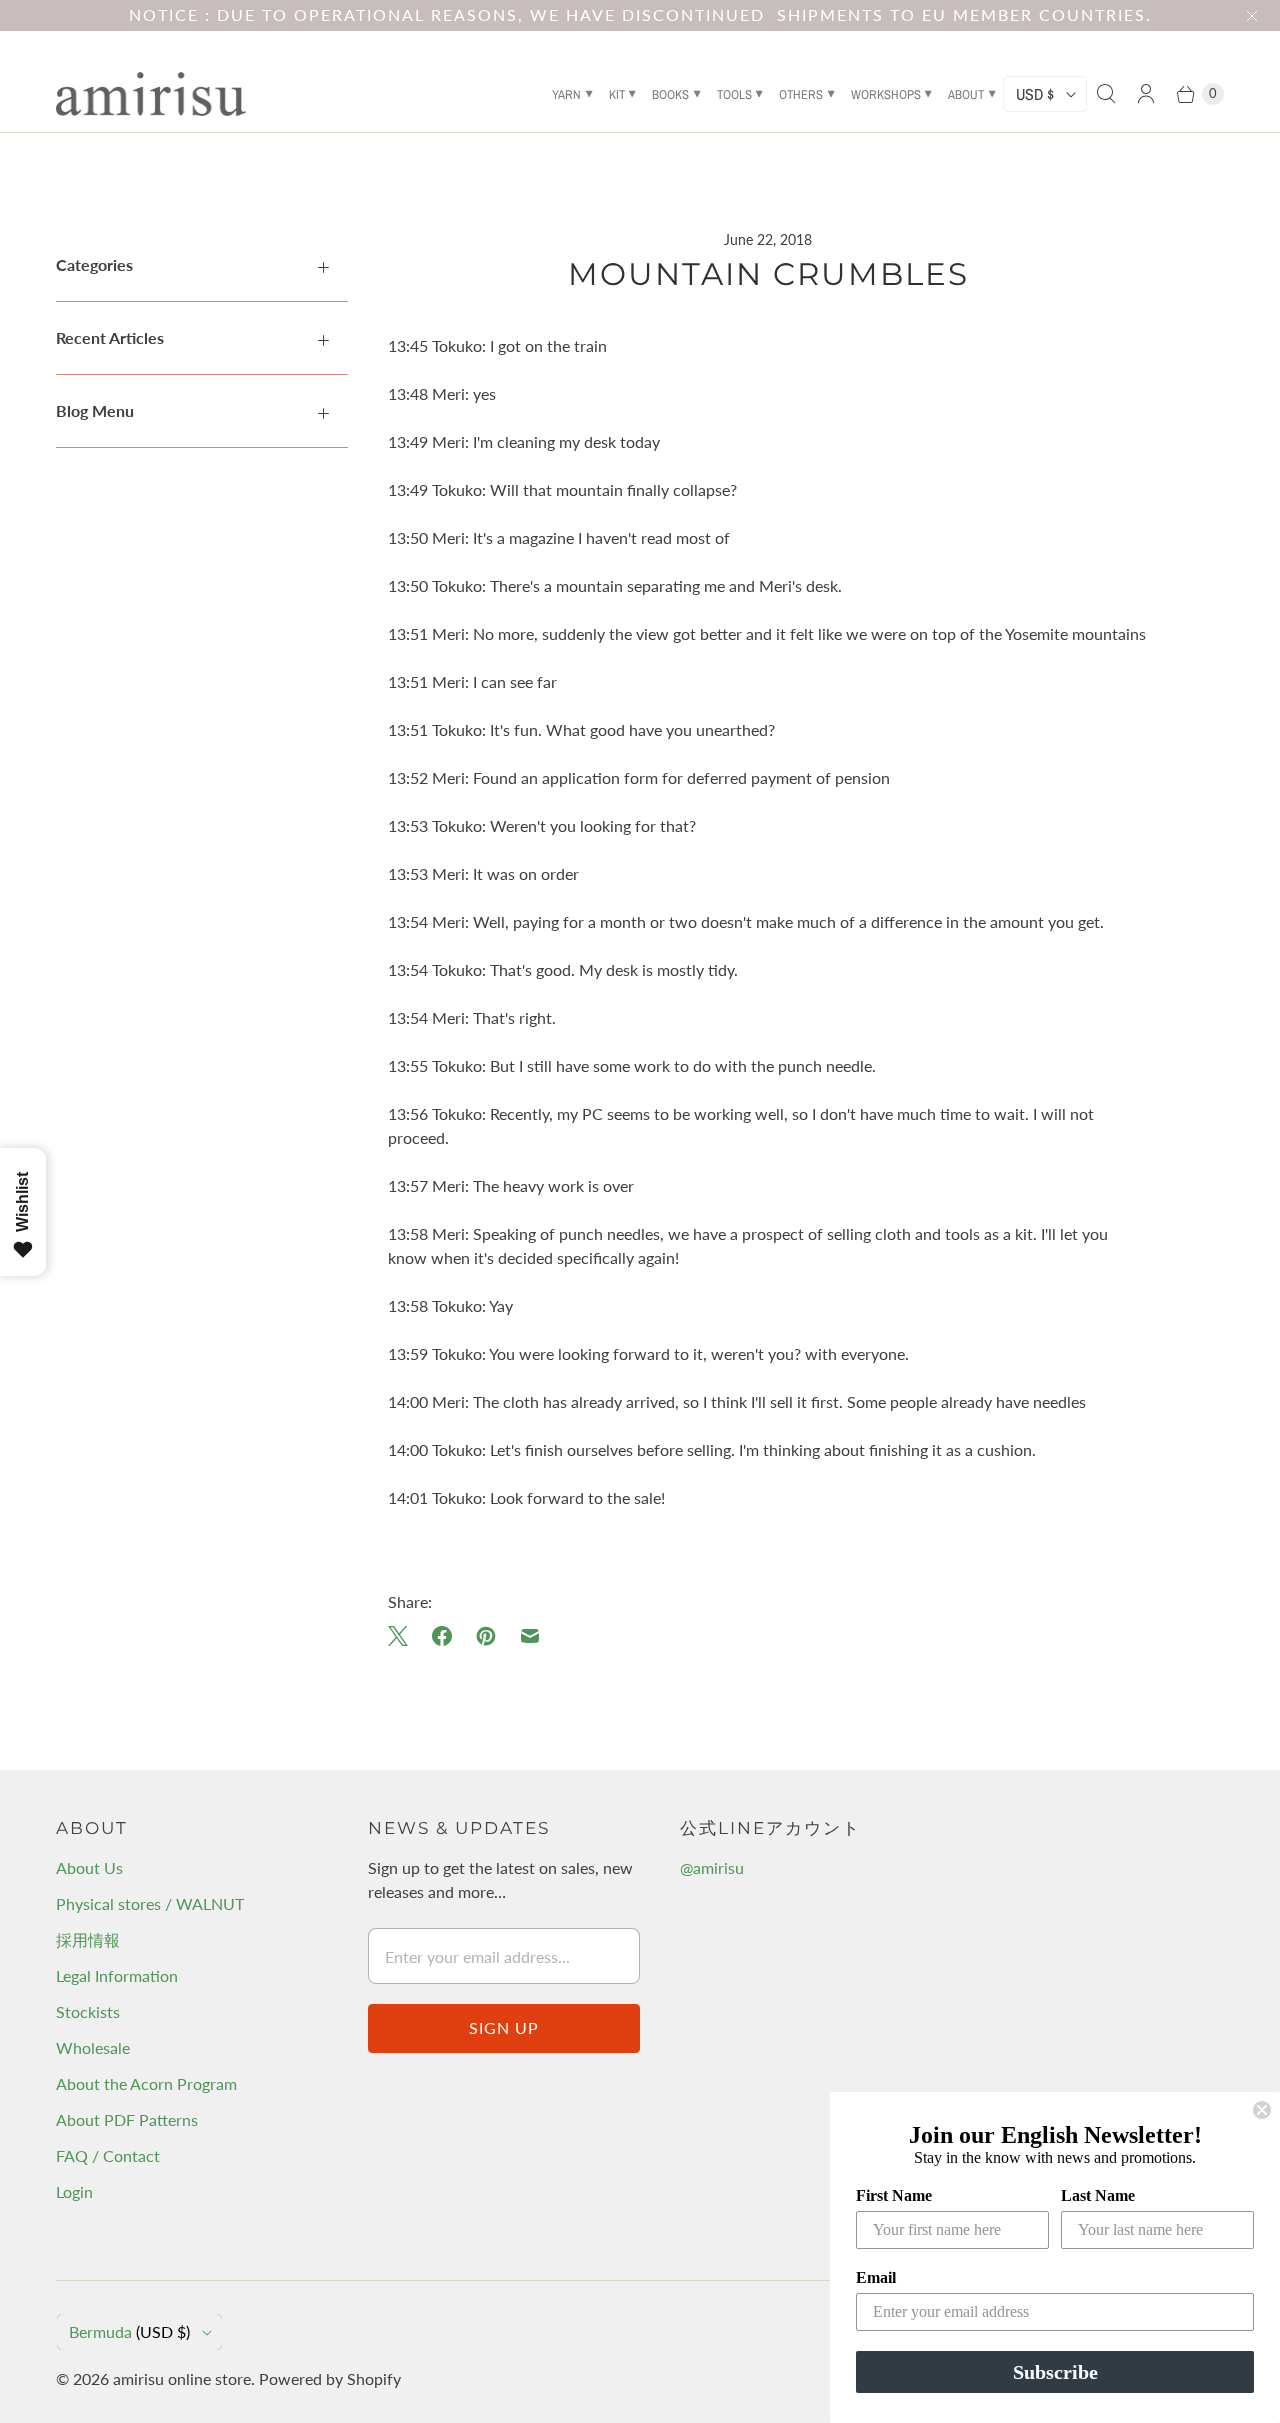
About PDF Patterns (127, 2119)
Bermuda (129, 2331)
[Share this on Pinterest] (486, 1636)
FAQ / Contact (108, 2155)
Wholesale (93, 2047)
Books (670, 94)
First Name (894, 2195)
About (966, 94)
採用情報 (88, 1939)
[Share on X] (404, 1636)
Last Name (1098, 2195)
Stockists (88, 2011)
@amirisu (712, 1867)
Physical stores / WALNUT (150, 1903)
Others (801, 94)
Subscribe (1055, 2372)
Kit (617, 94)
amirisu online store (182, 2378)
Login (74, 2191)
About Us (89, 1867)
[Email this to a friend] (530, 1636)
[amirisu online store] (151, 94)
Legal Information (117, 1975)
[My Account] (1146, 94)
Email (876, 2277)
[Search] (1106, 94)
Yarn (566, 94)
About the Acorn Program (146, 2083)
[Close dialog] (1262, 2110)
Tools (734, 94)
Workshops (886, 94)
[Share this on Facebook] (442, 1636)
